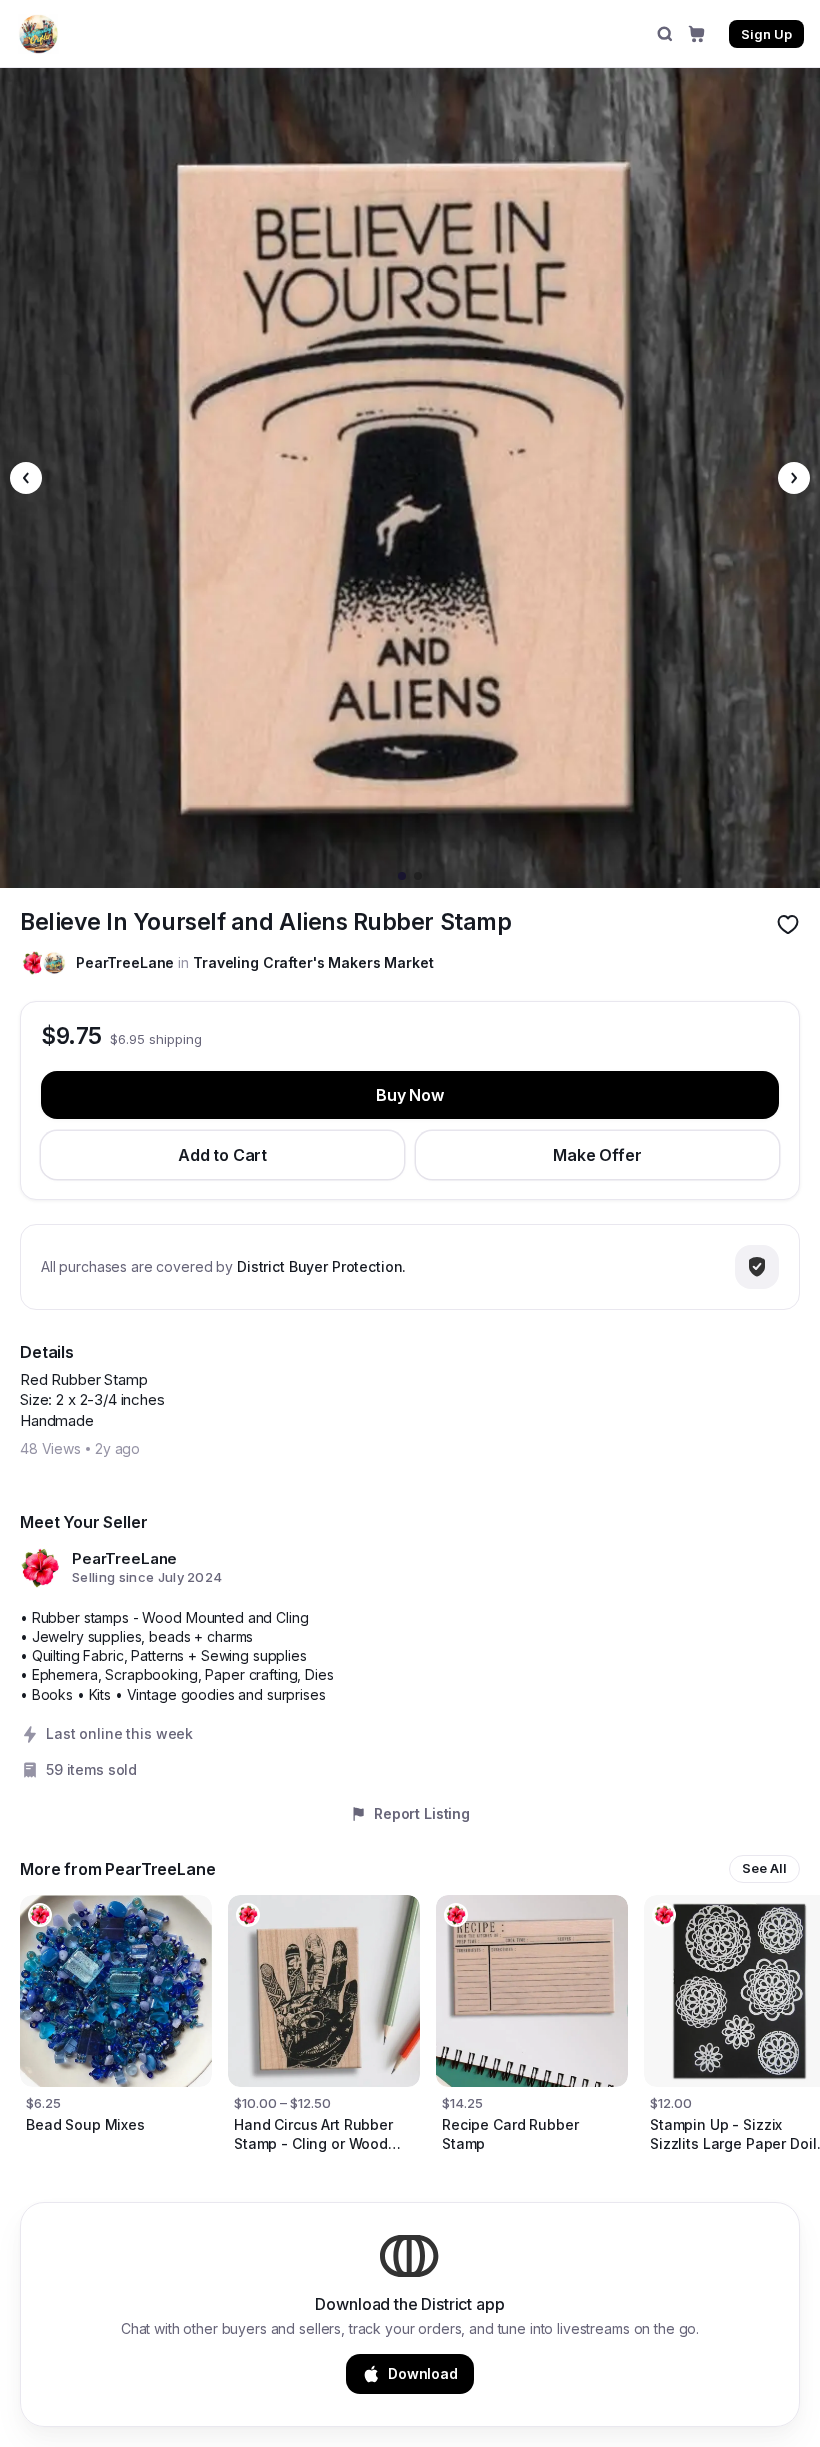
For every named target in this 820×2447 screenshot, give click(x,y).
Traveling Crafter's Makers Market (313, 962)
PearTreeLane (125, 962)
